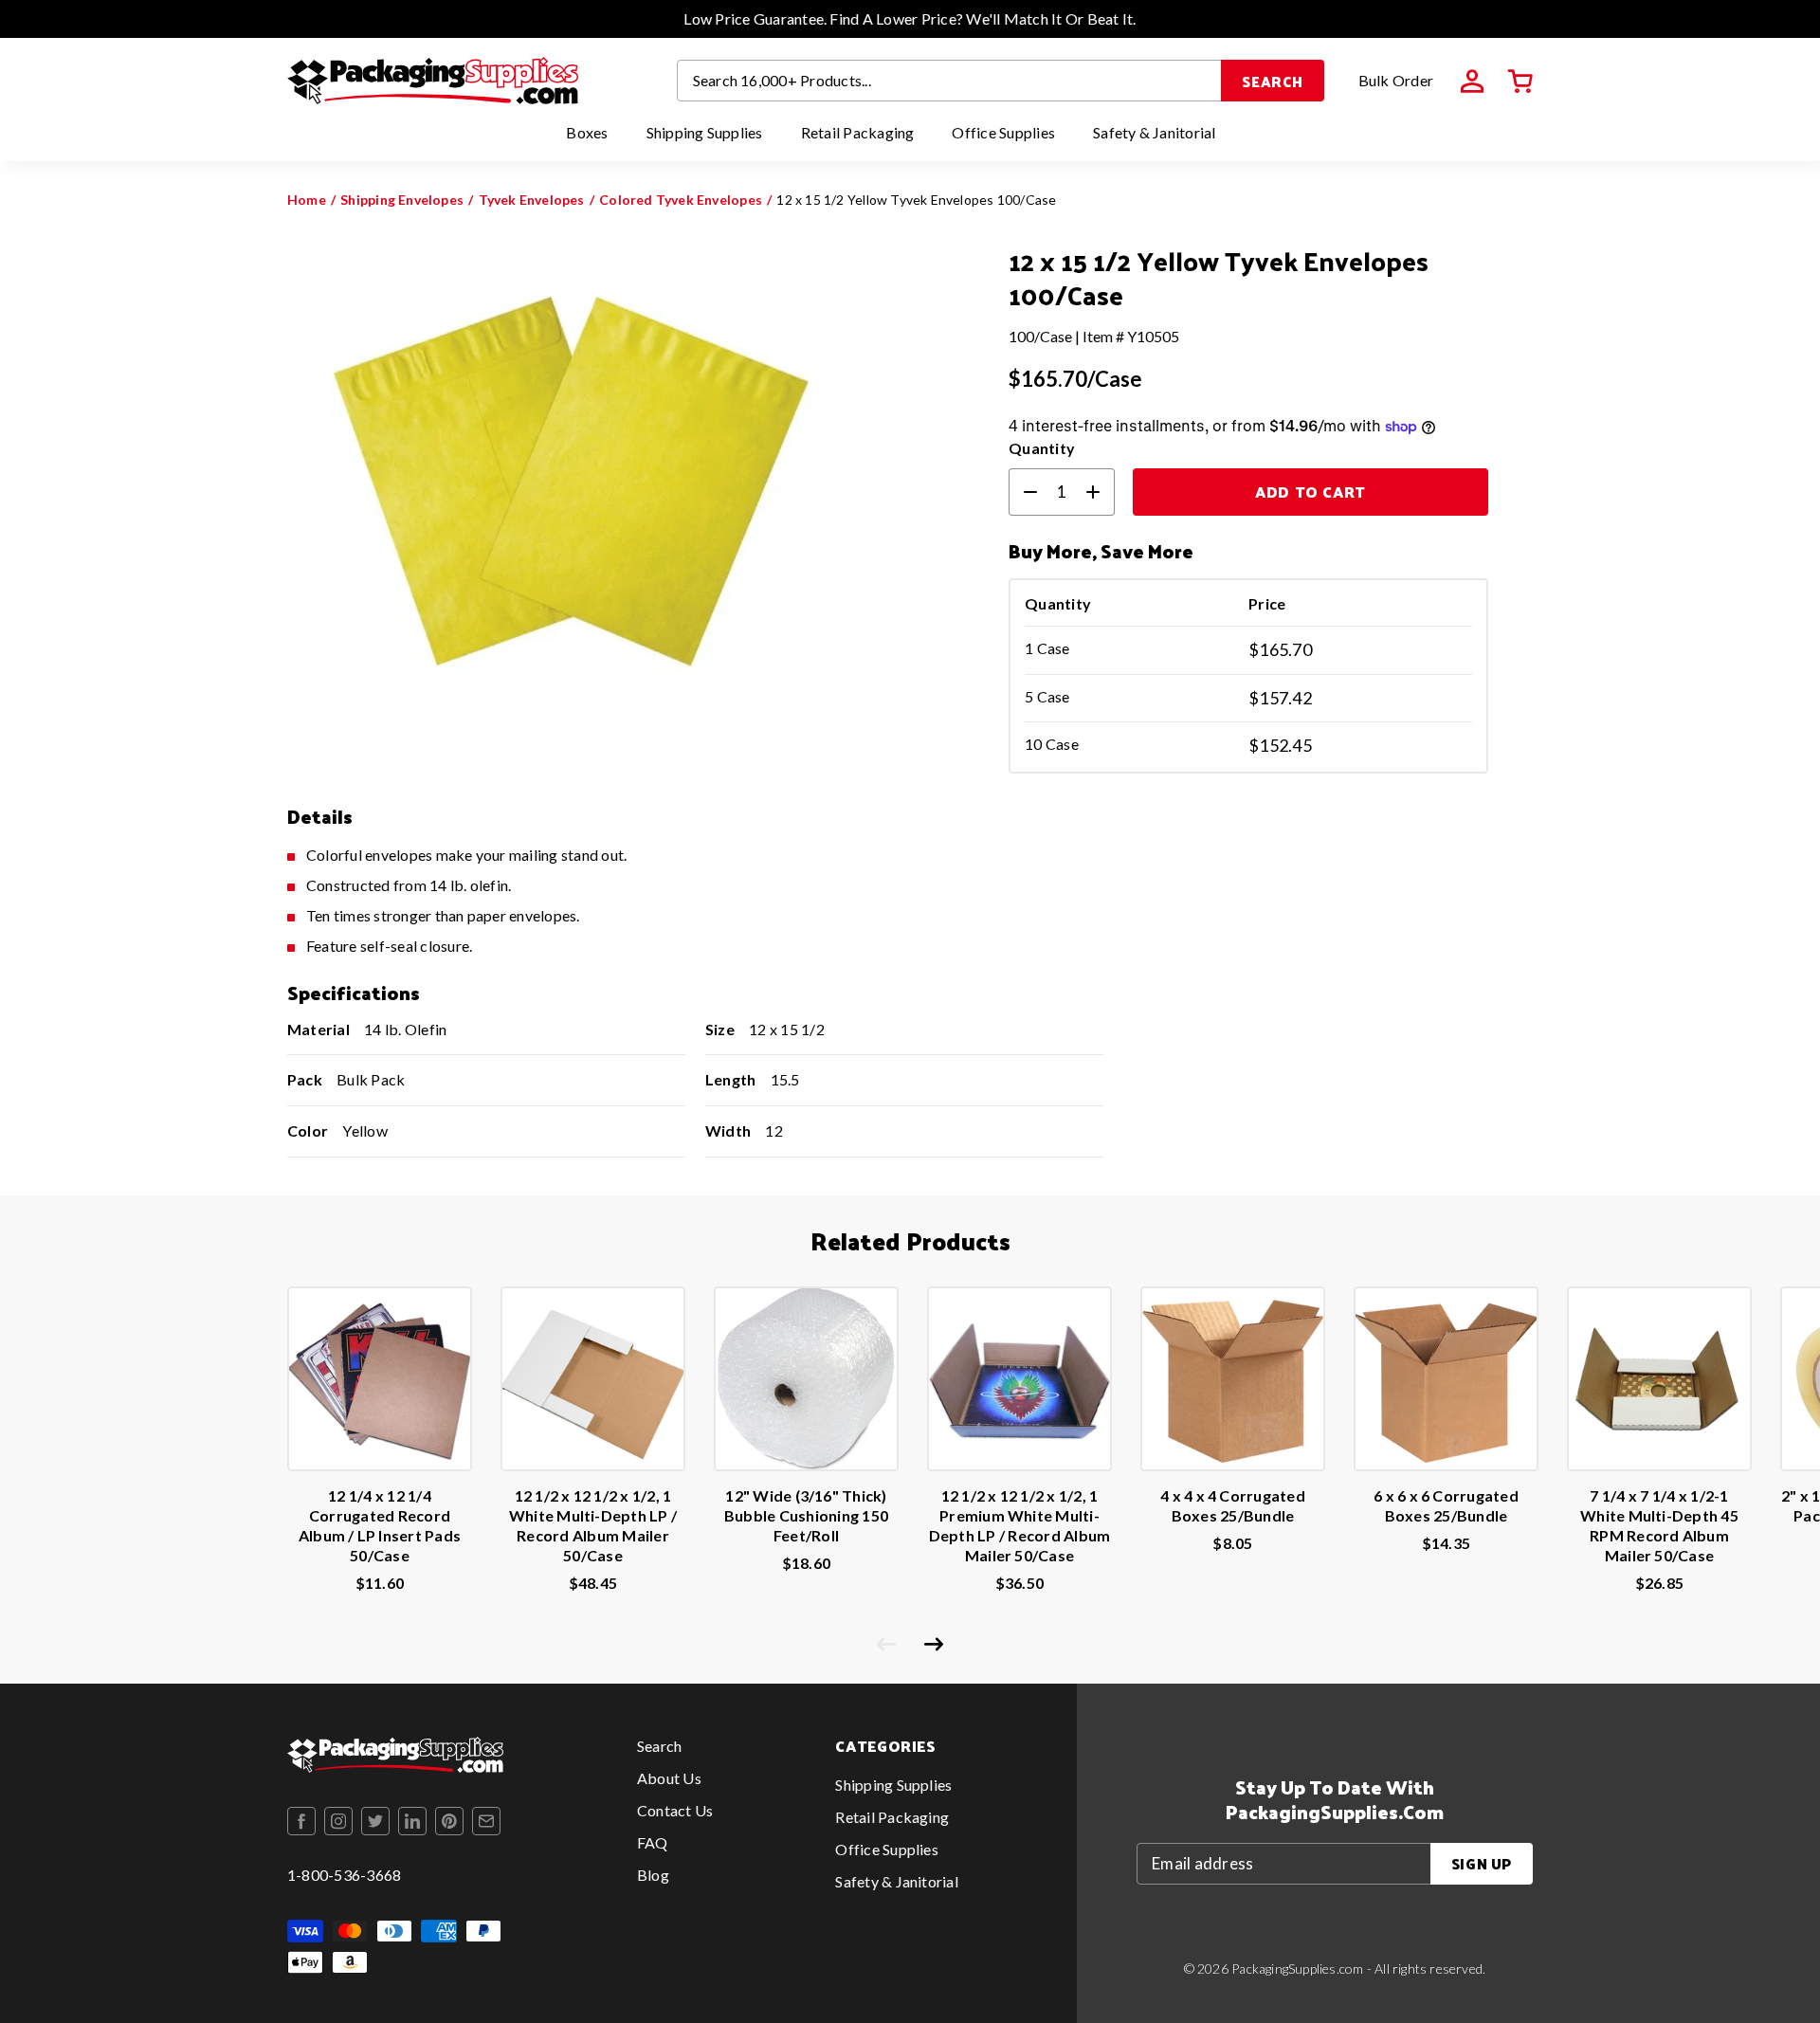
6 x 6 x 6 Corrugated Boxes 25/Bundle (1446, 1505)
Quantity (1042, 448)
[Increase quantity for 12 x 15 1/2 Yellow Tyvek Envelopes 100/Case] (1101, 492)
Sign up (1482, 1863)
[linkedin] (412, 1821)
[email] (486, 1821)
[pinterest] (449, 1821)
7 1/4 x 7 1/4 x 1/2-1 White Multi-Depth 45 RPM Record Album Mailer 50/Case (1659, 1525)
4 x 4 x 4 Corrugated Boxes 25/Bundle (1233, 1505)
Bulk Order (1396, 80)
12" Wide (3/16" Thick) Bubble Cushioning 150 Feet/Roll (806, 1515)
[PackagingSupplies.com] (433, 81)
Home (307, 200)
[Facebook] (301, 1821)
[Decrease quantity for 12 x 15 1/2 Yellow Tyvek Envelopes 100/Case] (1023, 492)
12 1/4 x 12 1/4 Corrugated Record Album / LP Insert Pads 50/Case (380, 1525)
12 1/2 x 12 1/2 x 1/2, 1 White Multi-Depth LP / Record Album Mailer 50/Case (593, 1525)
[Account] (1472, 82)
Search (1273, 81)
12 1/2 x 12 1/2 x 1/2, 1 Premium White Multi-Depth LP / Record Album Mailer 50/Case (1020, 1525)
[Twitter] (375, 1821)
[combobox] (950, 81)
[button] (1520, 82)
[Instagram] (338, 1821)
